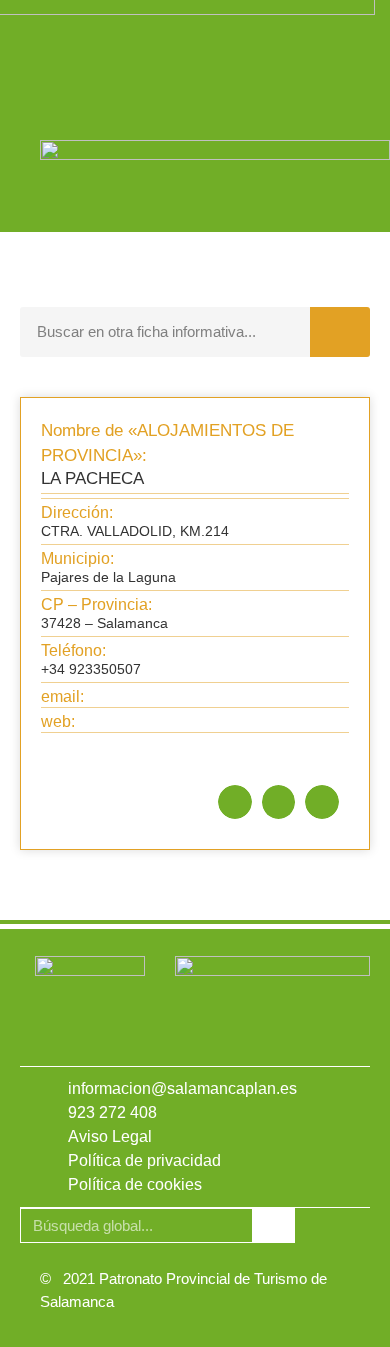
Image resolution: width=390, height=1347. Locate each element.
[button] (235, 802)
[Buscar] (340, 332)
